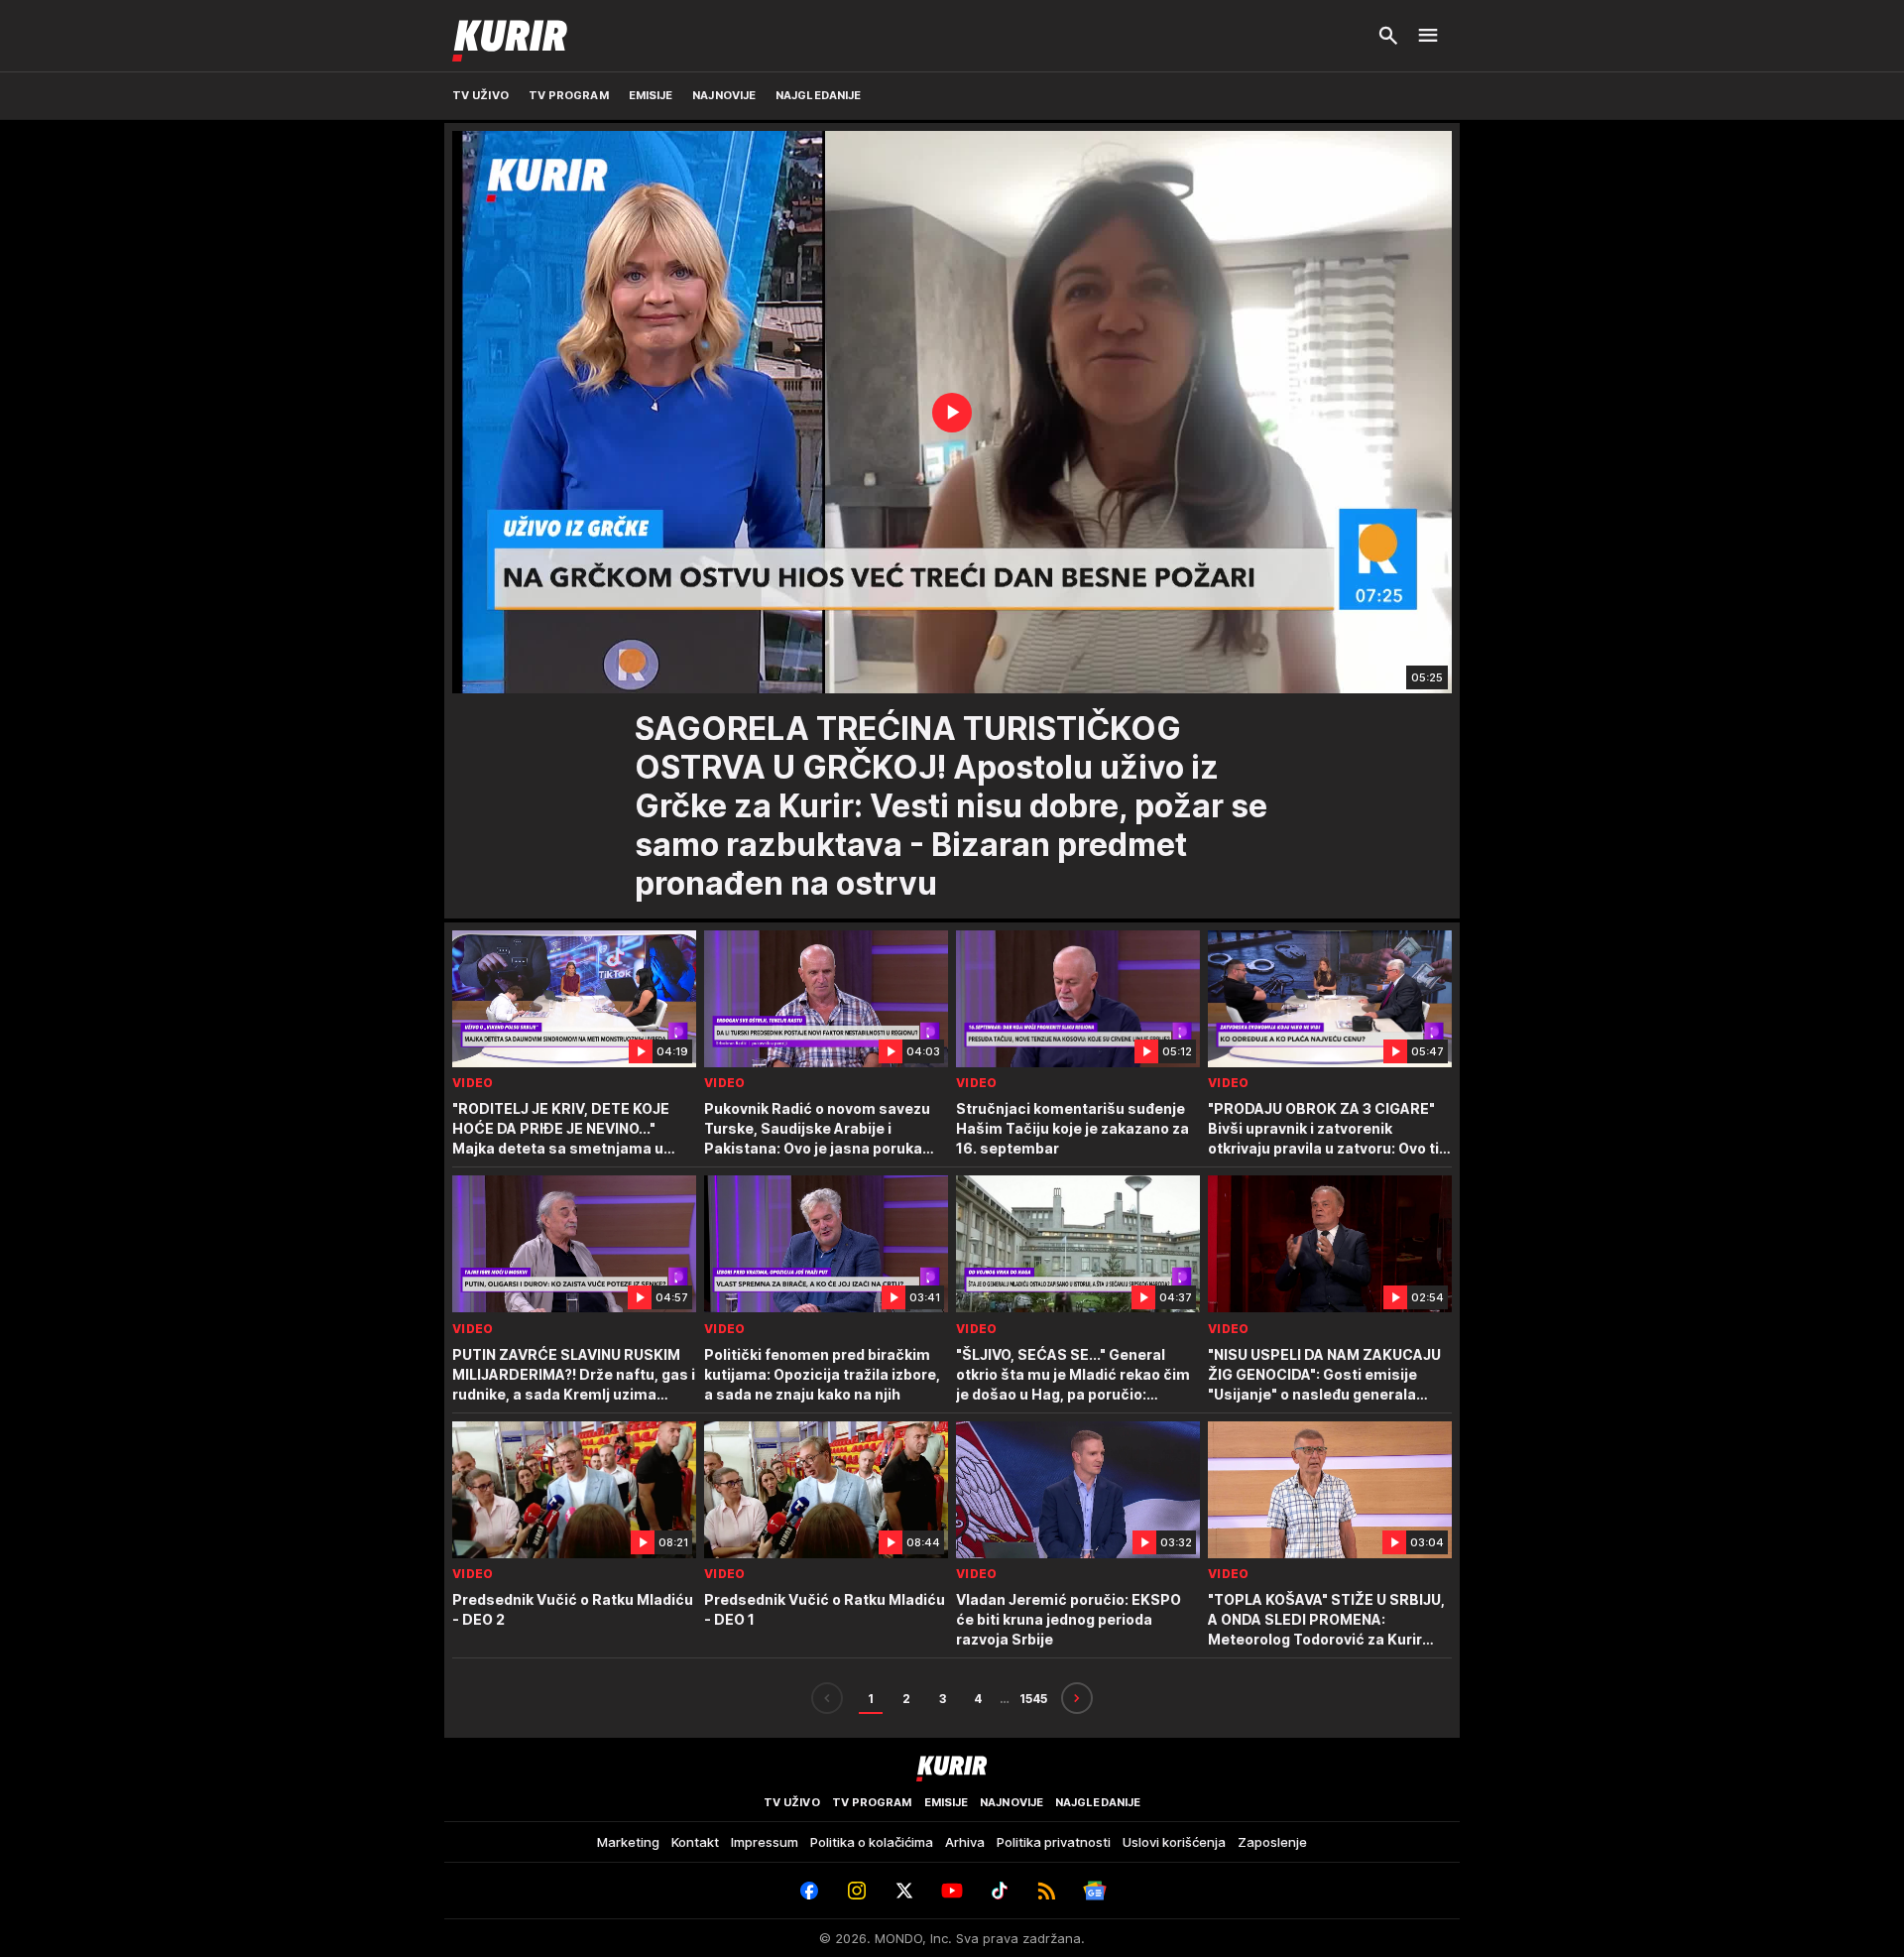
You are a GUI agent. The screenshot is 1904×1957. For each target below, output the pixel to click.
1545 (1033, 1699)
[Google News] (1095, 1891)
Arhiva (965, 1842)
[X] (904, 1891)
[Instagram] (857, 1891)
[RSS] (1047, 1891)
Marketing (628, 1842)
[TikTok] (1000, 1891)
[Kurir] (510, 36)
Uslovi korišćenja (1174, 1842)
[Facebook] (809, 1891)
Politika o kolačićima (872, 1842)
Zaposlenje (1272, 1842)
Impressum (765, 1842)
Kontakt (695, 1842)
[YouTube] (952, 1891)
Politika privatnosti (1054, 1842)
